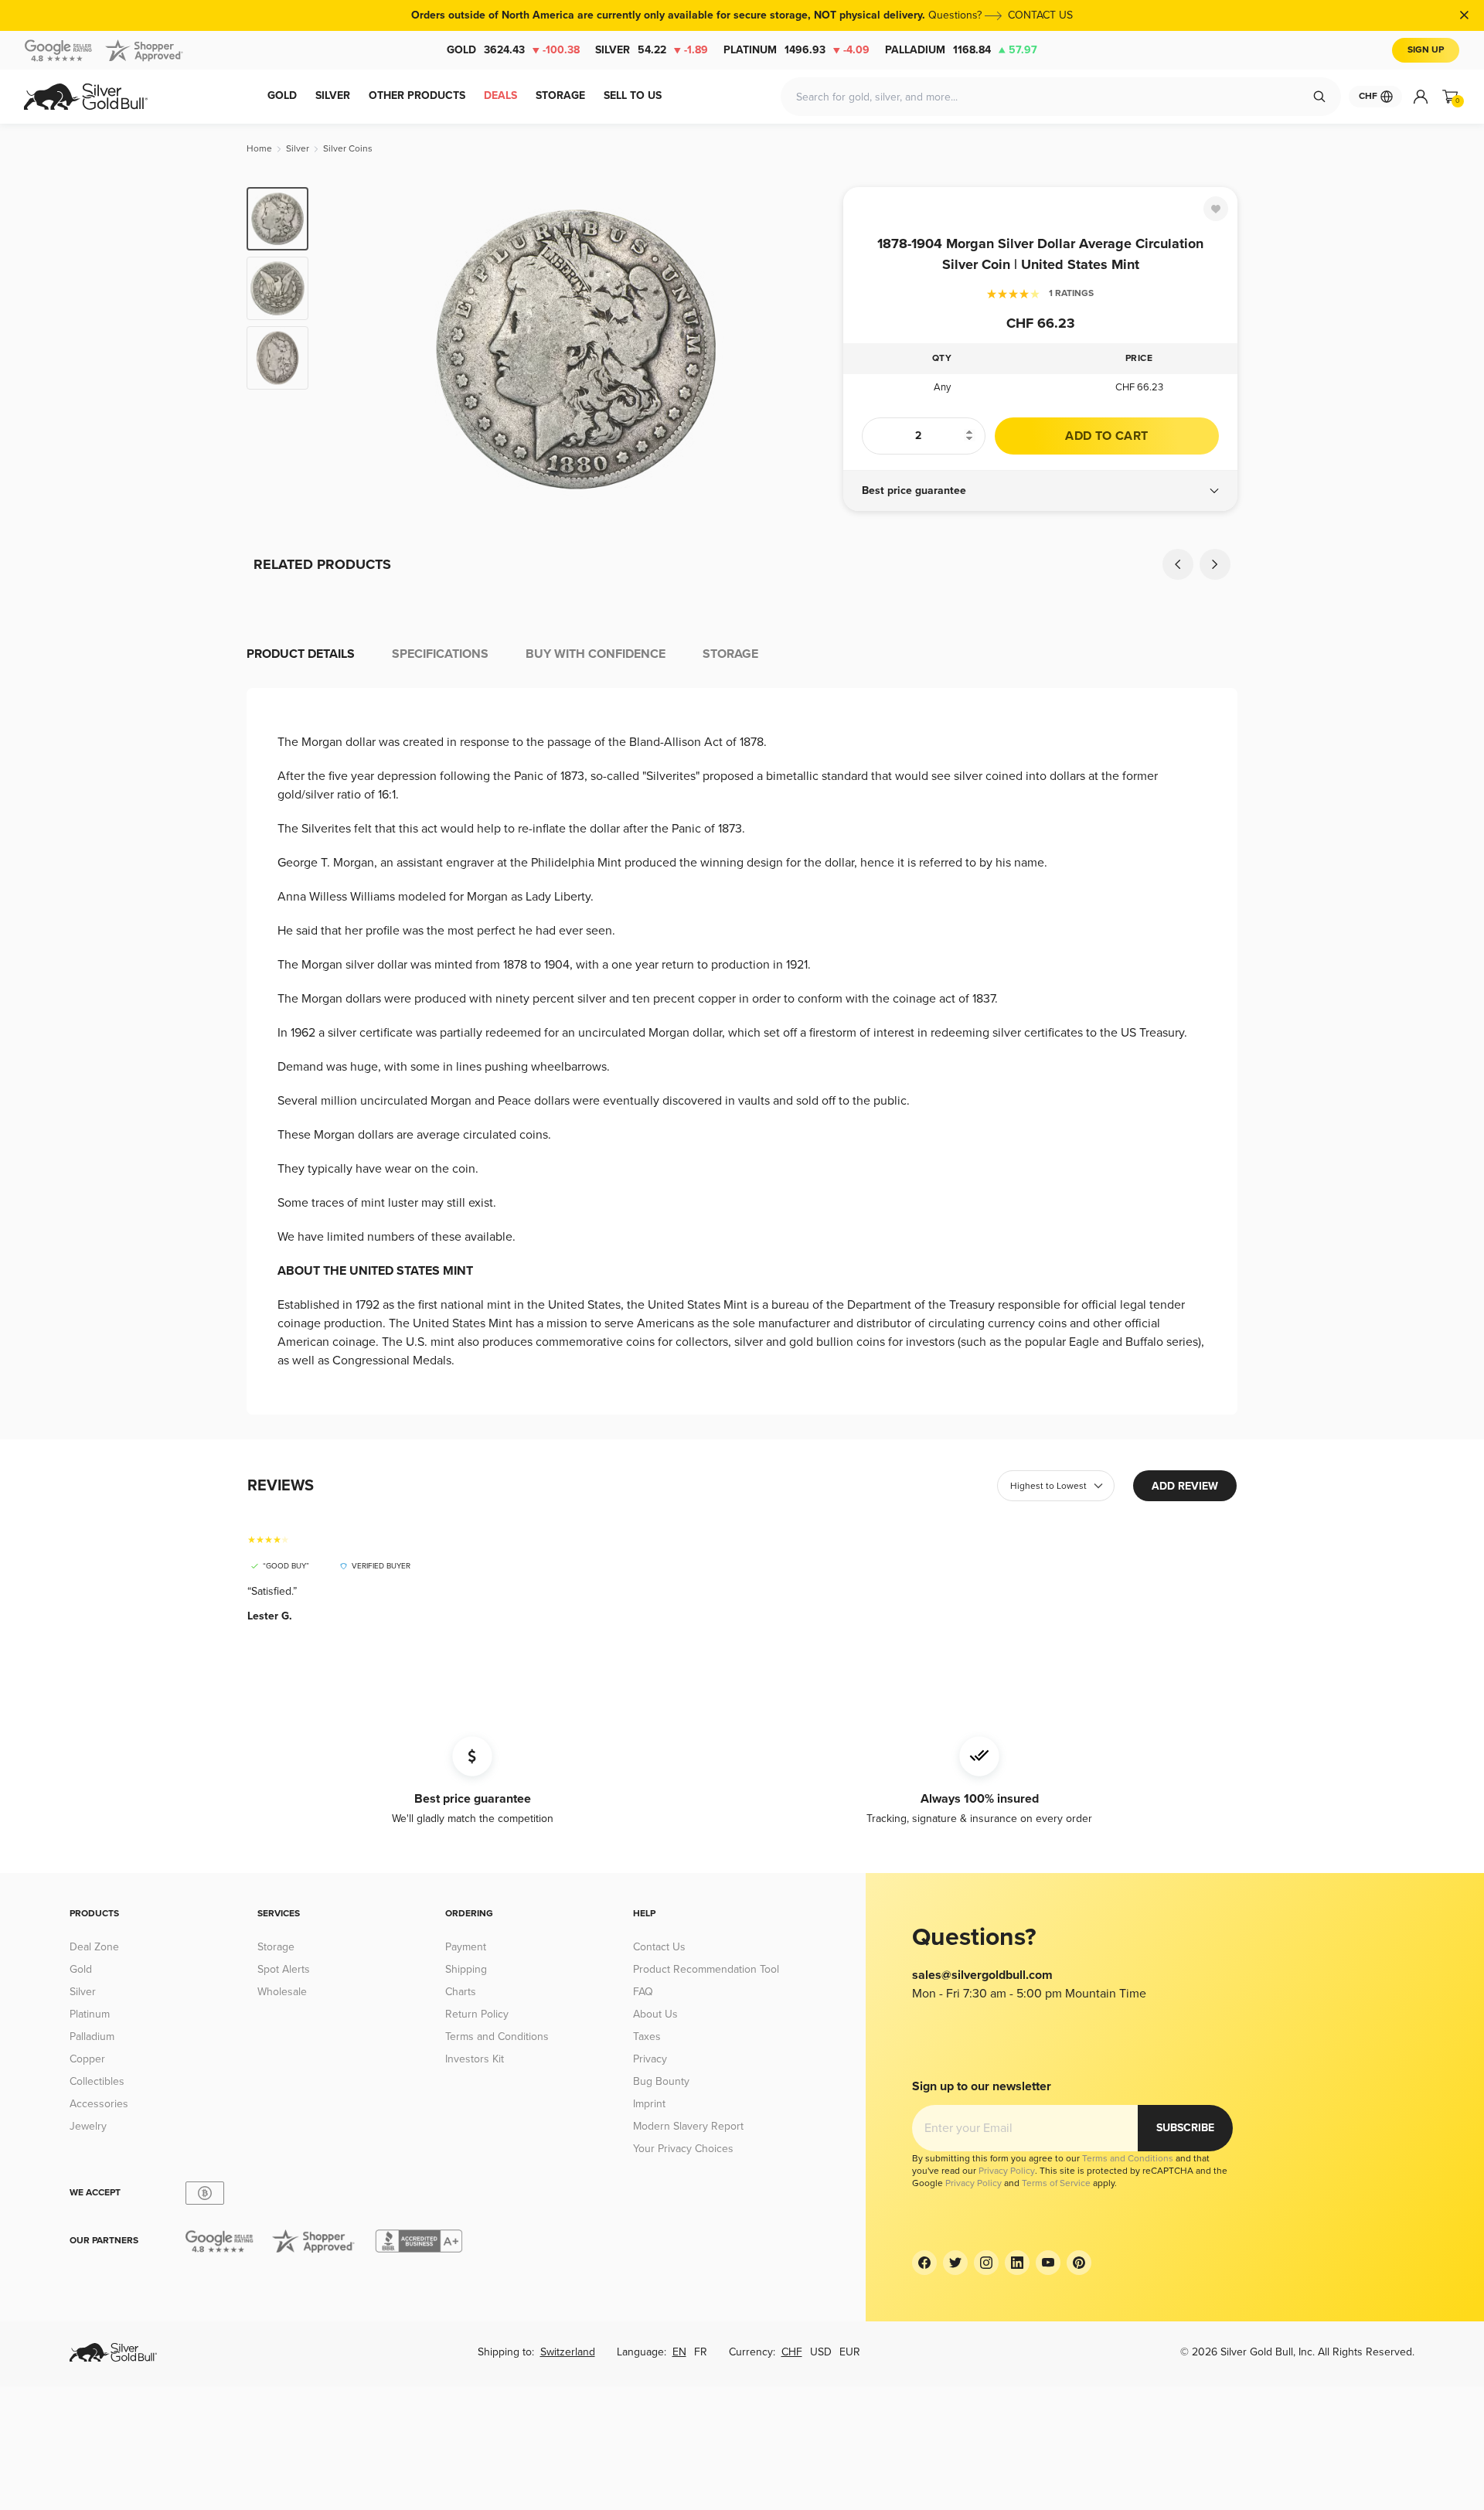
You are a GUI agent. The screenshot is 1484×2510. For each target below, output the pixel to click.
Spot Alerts (284, 1969)
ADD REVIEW (1185, 1486)
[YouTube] (1048, 2263)
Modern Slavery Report (688, 2126)
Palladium (961, 50)
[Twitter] (955, 2263)
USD (821, 2352)
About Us (655, 2014)
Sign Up (1426, 50)
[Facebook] (924, 2263)
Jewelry (88, 2126)
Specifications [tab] (440, 654)
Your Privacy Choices (683, 2149)
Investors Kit (475, 2059)
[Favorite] (1216, 209)
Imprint (649, 2104)
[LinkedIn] (1017, 2263)
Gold (513, 50)
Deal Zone (94, 1947)
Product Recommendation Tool (706, 1969)
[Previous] (344, 349)
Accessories (99, 2104)
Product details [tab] (301, 654)
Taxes (647, 2037)
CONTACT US (1040, 15)
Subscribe (1185, 2128)
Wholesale (282, 1992)
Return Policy (477, 2014)
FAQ (643, 1992)
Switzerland (568, 2352)
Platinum (796, 50)
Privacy (650, 2059)
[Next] (808, 349)
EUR (850, 2352)
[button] (1040, 491)
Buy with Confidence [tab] (596, 654)
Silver (652, 50)
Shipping (466, 1969)
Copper (87, 2059)
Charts (461, 1992)
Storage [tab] (730, 654)
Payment (466, 1947)
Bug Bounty (661, 2081)
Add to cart (1106, 436)
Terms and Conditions (497, 2037)
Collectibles (97, 2081)
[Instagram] (986, 2263)
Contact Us (659, 1947)
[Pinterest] (1079, 2263)
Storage (276, 1947)
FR (701, 2352)
